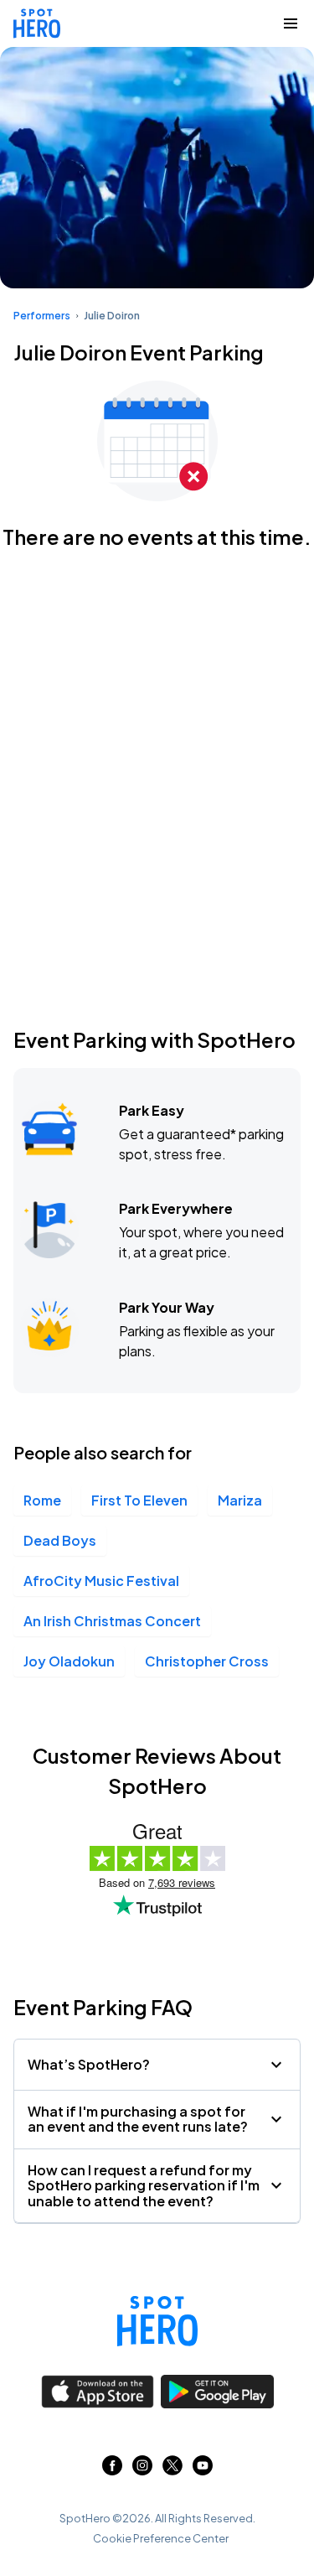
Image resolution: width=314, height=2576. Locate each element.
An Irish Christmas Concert (112, 1621)
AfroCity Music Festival (101, 1581)
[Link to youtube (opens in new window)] (203, 2470)
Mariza (240, 1500)
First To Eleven (139, 1500)
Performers (42, 316)
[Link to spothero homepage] (157, 2321)
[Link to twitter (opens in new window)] (172, 2470)
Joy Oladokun (69, 1661)
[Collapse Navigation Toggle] (291, 23)
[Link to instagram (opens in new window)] (142, 2470)
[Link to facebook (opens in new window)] (112, 2470)
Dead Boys (60, 1540)
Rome (42, 1500)
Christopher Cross (207, 1661)
